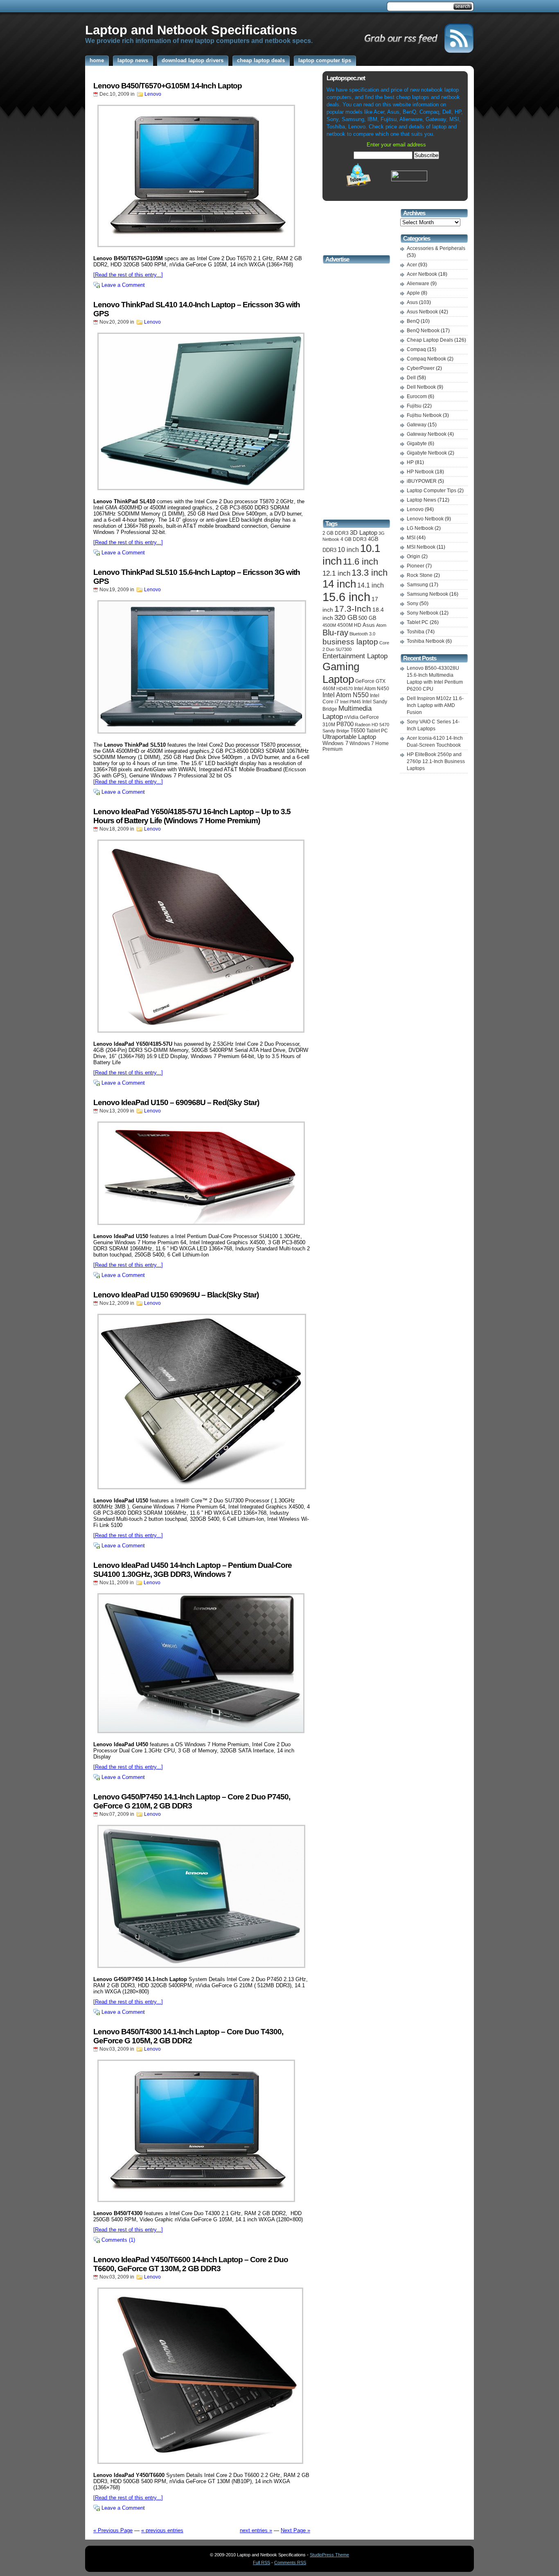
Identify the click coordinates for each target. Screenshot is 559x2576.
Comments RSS (290, 2562)
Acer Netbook (422, 274)
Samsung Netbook (427, 594)
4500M (329, 625)
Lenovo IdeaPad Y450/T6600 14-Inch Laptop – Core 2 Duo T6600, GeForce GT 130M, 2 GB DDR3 (191, 2264)
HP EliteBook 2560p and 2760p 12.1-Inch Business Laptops (436, 761)
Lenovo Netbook (425, 519)
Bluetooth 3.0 (362, 634)
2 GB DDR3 (336, 533)
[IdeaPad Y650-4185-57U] (202, 936)
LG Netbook (420, 528)
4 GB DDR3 (354, 539)
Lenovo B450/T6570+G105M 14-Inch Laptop (168, 86)
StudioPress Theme (329, 2555)
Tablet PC (377, 731)
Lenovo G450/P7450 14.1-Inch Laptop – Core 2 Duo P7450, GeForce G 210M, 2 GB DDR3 (192, 1801)
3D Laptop (364, 533)
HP (410, 462)
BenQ (413, 321)
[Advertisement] (234, 7)
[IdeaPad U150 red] (202, 1173)
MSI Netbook (421, 547)
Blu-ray (335, 633)
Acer (412, 265)
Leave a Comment (123, 285)
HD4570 (345, 689)
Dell (411, 378)
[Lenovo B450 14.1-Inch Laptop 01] (202, 176)
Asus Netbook (422, 312)
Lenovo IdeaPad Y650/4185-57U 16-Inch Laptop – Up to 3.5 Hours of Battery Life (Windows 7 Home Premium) (192, 816)
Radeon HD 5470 (372, 725)
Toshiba (416, 632)
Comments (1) (118, 2240)
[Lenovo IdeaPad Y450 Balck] (202, 2376)
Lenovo (153, 94)
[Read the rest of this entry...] (128, 275)
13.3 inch (370, 573)
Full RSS (261, 2562)
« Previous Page (113, 2530)
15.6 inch (346, 597)
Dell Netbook (421, 387)
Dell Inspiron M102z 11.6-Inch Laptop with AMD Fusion (435, 705)
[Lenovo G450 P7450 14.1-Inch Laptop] (202, 1896)
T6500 (358, 731)
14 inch (339, 584)
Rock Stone (420, 575)
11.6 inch (361, 562)
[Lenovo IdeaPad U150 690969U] (202, 1402)
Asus (369, 625)
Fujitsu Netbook (424, 415)
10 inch (348, 549)
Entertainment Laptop (355, 656)
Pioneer (416, 566)
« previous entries (162, 2530)
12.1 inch (336, 573)
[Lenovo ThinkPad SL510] (202, 667)
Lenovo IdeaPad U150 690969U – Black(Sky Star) (176, 1295)
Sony (412, 603)
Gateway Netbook (427, 434)
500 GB (367, 618)
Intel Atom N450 (372, 689)
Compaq (416, 349)
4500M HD (349, 625)
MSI (411, 538)
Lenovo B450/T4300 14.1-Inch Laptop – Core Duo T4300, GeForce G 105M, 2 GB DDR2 (188, 2036)
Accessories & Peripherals (436, 248)
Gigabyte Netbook (427, 453)
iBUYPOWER (422, 481)
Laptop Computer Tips (432, 491)
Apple (413, 293)
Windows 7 (335, 743)
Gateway (417, 425)
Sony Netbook (423, 613)
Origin (414, 556)
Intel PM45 (351, 702)
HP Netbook (420, 472)
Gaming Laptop (341, 673)
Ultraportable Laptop (349, 737)
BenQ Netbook (423, 331)
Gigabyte (417, 444)
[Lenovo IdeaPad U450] (202, 1663)
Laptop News (422, 500)
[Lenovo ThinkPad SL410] (202, 411)
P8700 (345, 724)
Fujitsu (414, 406)
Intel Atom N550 (346, 695)
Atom (381, 625)
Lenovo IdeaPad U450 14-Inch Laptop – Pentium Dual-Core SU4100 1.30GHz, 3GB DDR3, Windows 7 (193, 1570)
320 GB (346, 618)
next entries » (256, 2530)
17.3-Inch (353, 609)
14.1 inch (371, 585)
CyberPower (421, 368)
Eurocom (417, 396)
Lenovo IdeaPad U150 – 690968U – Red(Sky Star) (176, 1102)
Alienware (418, 284)
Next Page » (295, 2530)
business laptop (350, 642)
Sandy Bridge (336, 731)
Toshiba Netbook (426, 641)
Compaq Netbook (426, 359)
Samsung (417, 585)
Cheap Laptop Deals (430, 340)
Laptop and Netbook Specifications (191, 30)
